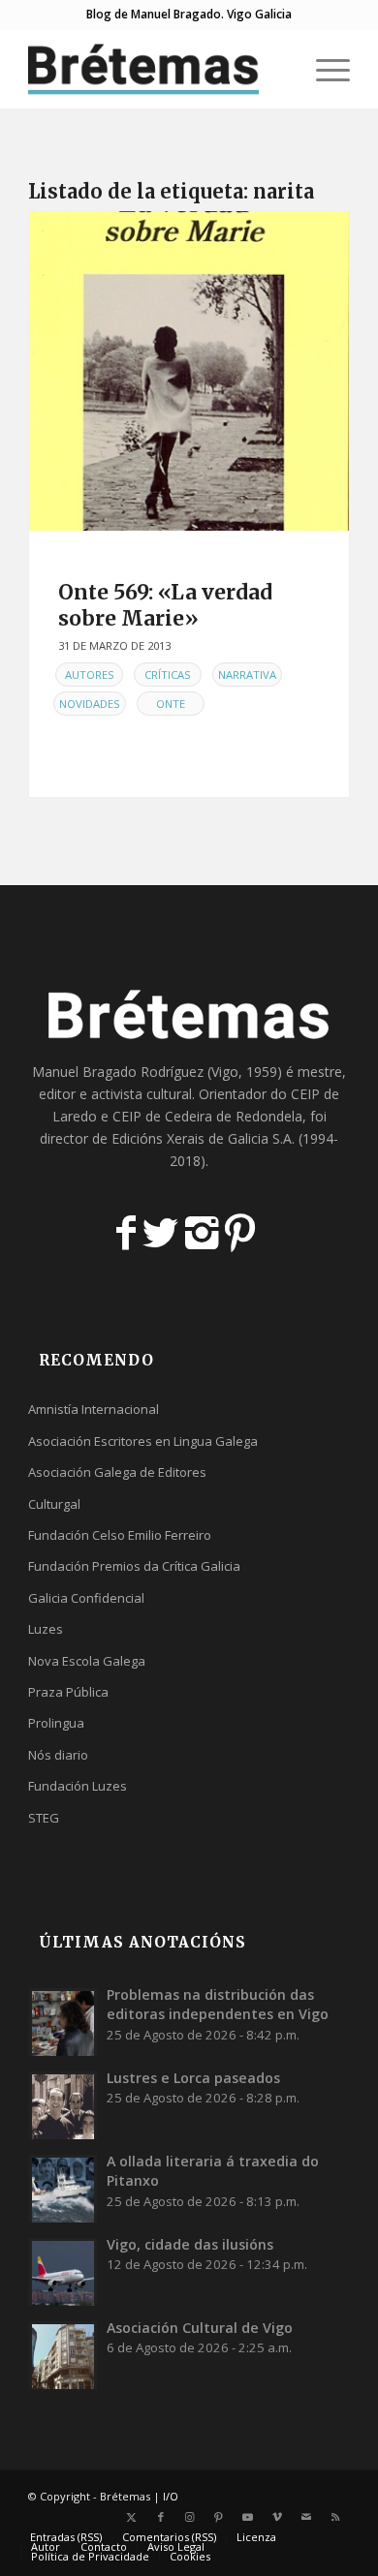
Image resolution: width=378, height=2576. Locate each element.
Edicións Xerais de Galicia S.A (202, 1138)
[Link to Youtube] (248, 2517)
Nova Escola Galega (87, 1661)
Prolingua (56, 1723)
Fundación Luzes (78, 1786)
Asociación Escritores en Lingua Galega (143, 1441)
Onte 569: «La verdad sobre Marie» (165, 605)
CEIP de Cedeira (162, 1116)
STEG (44, 1818)
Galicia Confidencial (86, 1598)
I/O (171, 2496)
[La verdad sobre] (189, 371)
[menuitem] (278, 69)
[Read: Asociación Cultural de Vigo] (63, 2355)
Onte (171, 704)
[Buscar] (278, 69)
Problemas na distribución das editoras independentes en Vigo (218, 2004)
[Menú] (323, 69)
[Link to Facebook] (161, 2517)
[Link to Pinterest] (219, 2517)
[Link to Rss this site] (335, 2517)
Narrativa (247, 675)
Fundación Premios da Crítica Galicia (134, 1566)
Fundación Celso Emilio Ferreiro (120, 1535)
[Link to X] (132, 2517)
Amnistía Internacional (94, 1409)
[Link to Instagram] (190, 2517)
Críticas (168, 675)
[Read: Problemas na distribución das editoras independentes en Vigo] (63, 2022)
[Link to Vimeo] (277, 2517)
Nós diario (58, 1755)
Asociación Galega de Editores (117, 1472)
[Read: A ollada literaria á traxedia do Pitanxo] (63, 2189)
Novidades (90, 704)
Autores (90, 675)
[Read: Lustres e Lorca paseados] (63, 2105)
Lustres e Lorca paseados (193, 2078)
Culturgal (54, 1504)
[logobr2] (157, 69)
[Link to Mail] (306, 2517)
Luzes (46, 1629)
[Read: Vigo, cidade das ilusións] (63, 2272)
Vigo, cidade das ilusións (190, 2244)
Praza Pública (68, 1692)
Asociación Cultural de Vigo (200, 2328)
